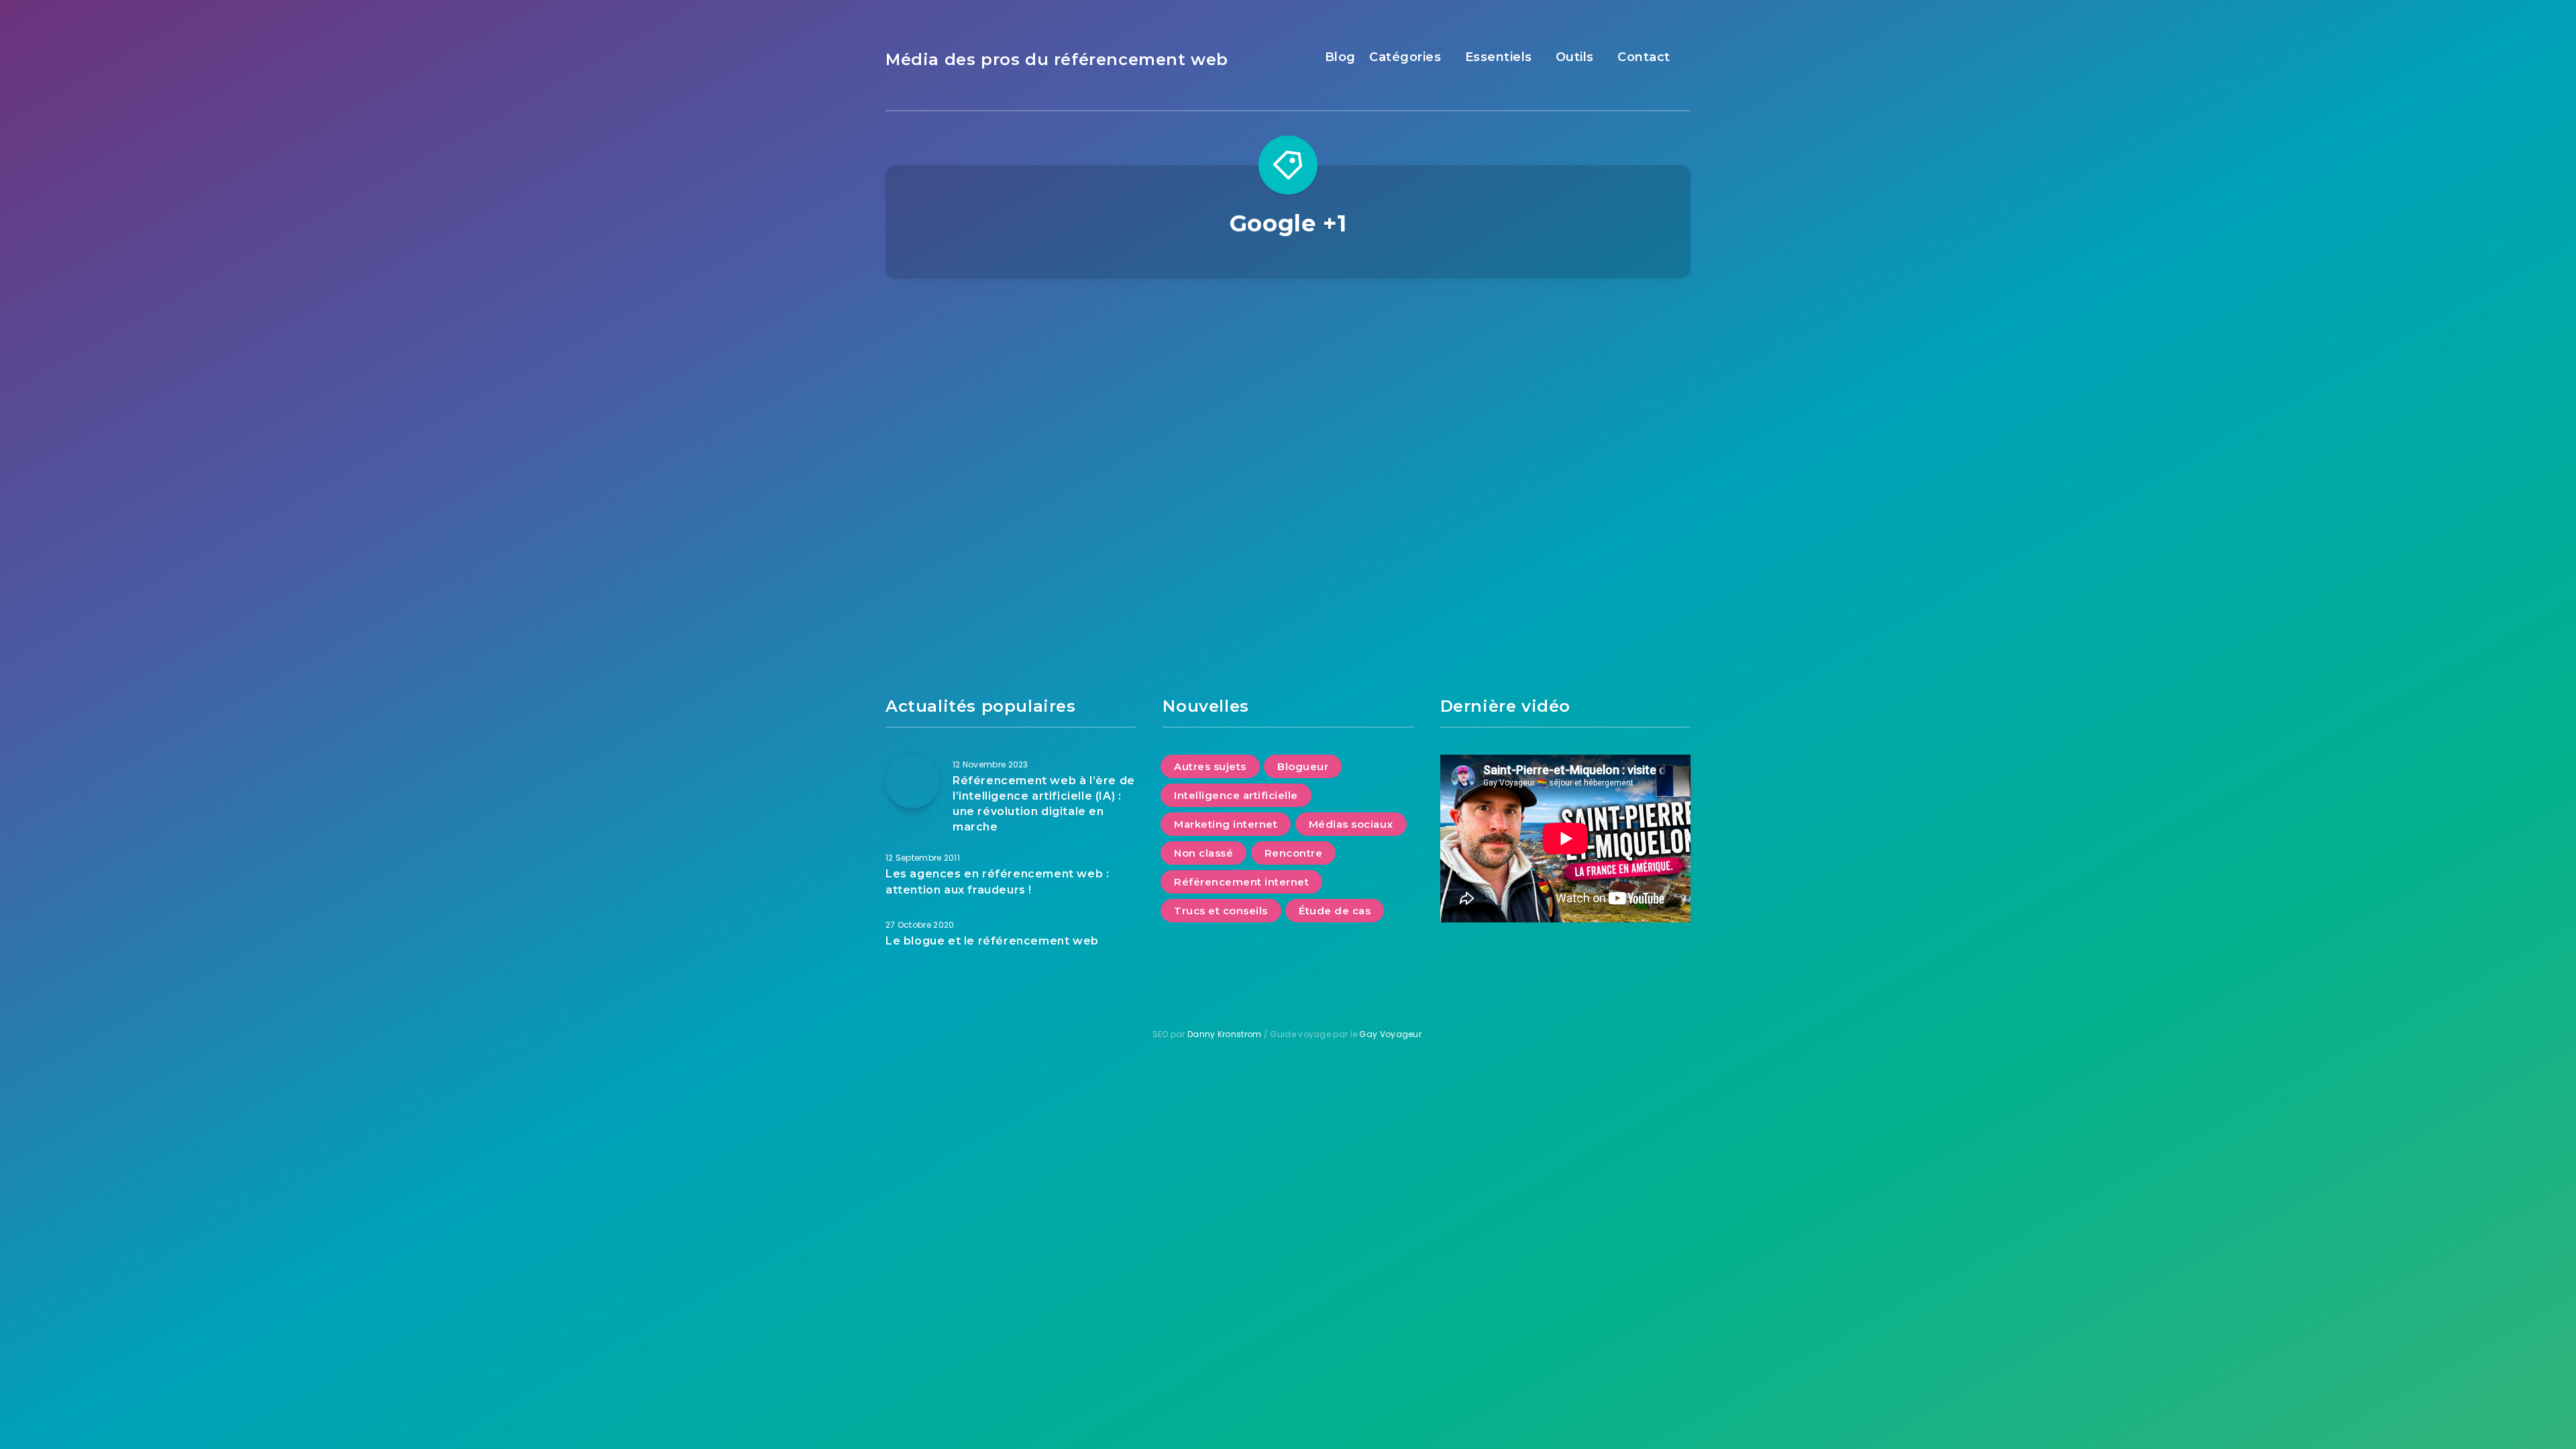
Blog (1340, 57)
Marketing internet (1226, 824)
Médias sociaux (1351, 824)
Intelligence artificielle (1236, 795)
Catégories (1405, 57)
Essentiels (1499, 57)
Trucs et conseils (1221, 911)
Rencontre (1294, 853)
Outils (1575, 57)
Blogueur (1303, 766)
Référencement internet (1563, 352)
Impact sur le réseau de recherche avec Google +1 (1565, 420)
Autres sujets (1210, 766)
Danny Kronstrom (1225, 1034)
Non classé (1203, 853)
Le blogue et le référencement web (992, 941)
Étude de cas (1335, 911)
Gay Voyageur (1390, 1034)
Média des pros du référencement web (1057, 59)
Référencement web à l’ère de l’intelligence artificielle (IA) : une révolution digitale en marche (1044, 804)
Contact (1644, 57)
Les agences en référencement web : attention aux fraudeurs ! (997, 881)
